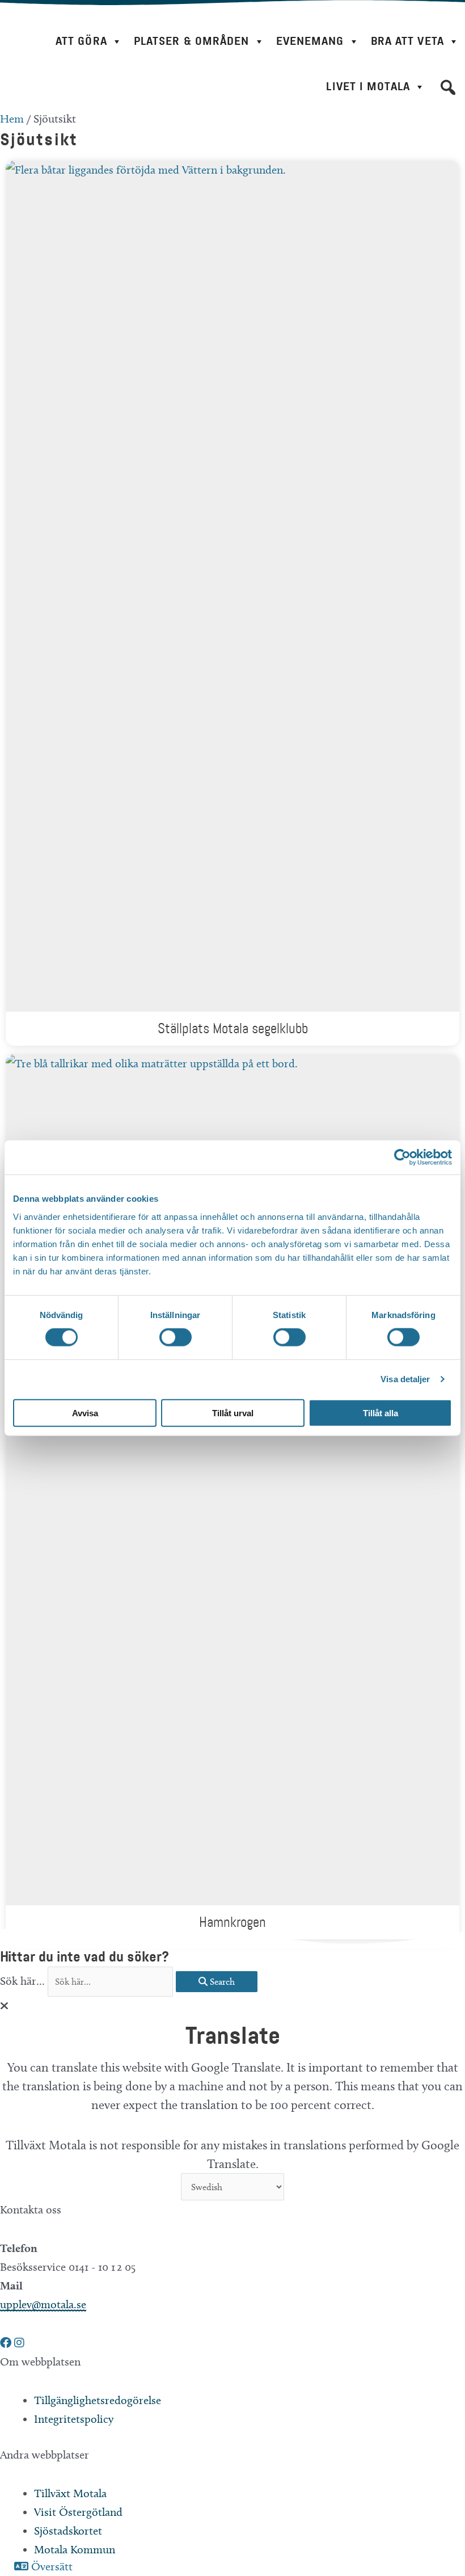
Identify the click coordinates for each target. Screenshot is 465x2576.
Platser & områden (192, 41)
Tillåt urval (233, 1413)
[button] (448, 87)
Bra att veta (407, 41)
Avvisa (85, 1413)
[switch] (176, 1337)
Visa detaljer (405, 1379)
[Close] (4, 2006)
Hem (12, 119)
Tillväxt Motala (70, 2493)
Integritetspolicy (74, 2419)
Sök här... (24, 1981)
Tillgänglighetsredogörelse (98, 2400)
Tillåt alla (381, 1413)
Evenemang (310, 41)
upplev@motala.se (43, 2304)
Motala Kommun (75, 2549)
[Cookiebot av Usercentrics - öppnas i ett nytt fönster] (402, 1157)
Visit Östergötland (78, 2512)
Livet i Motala (368, 87)
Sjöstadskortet (68, 2531)
